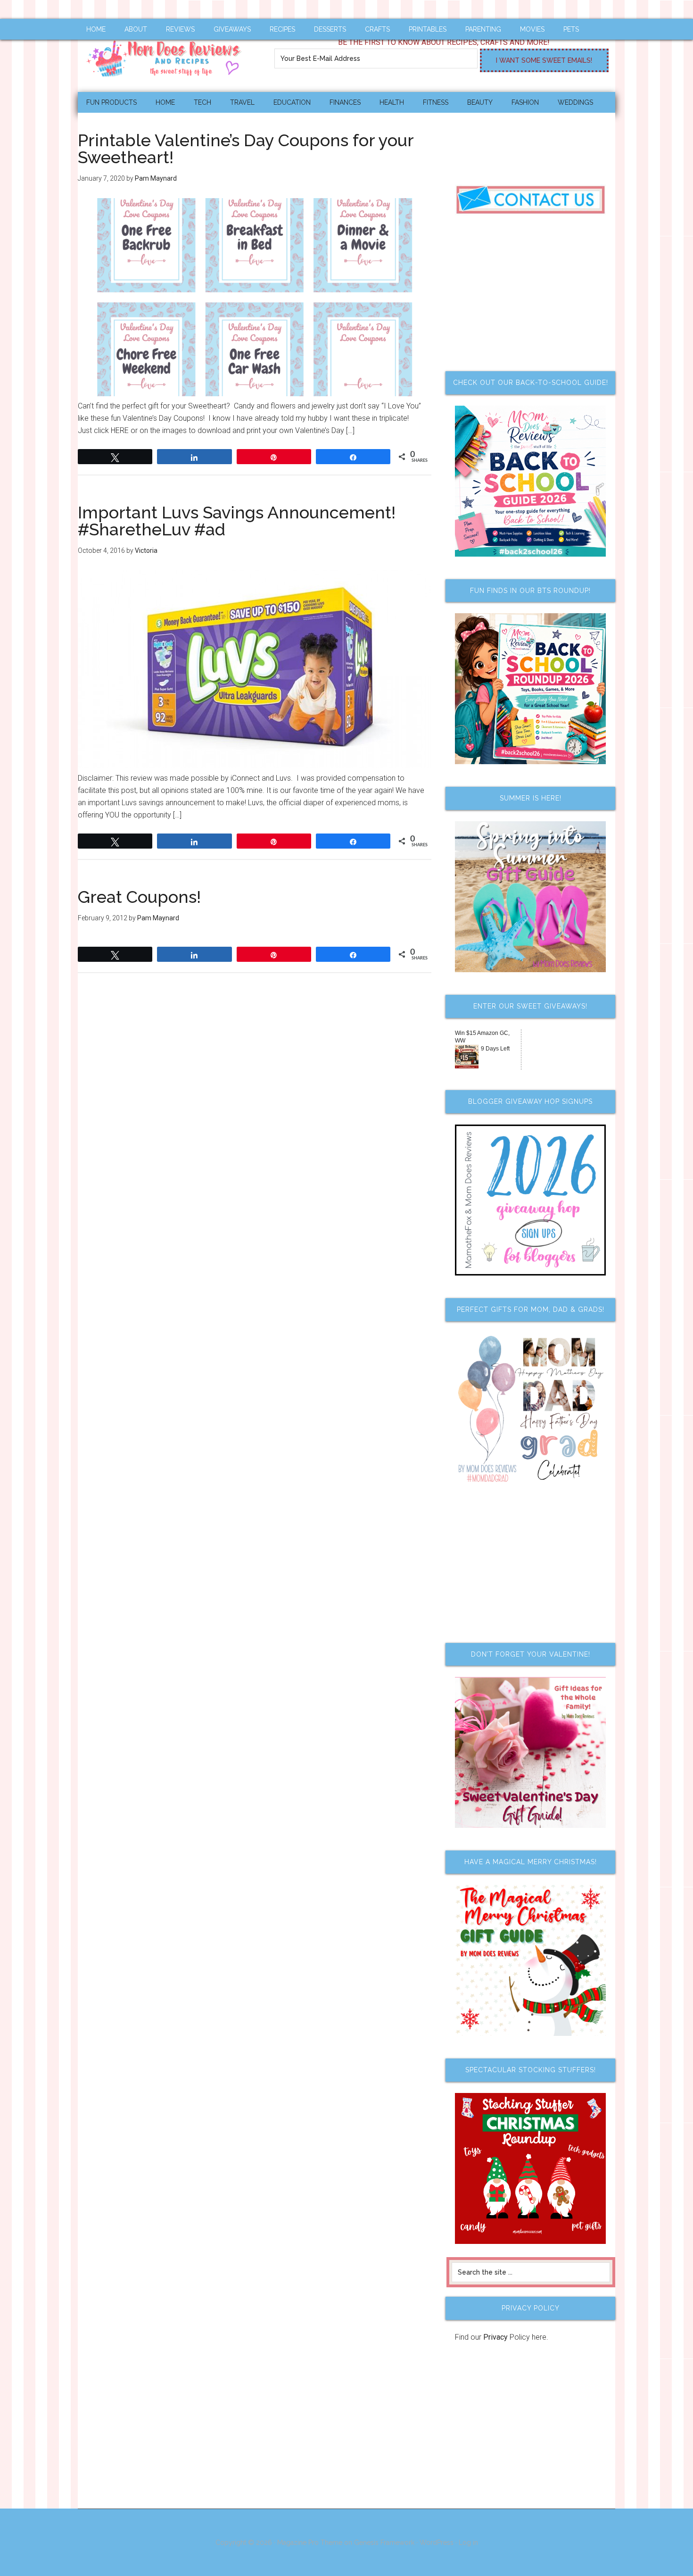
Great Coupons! (139, 897)
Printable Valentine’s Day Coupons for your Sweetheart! (246, 149)
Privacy (495, 2337)
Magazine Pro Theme (310, 2543)
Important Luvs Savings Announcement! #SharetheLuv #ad (237, 521)
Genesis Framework (384, 2543)
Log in (468, 2543)
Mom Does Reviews (167, 55)
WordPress (437, 2543)
